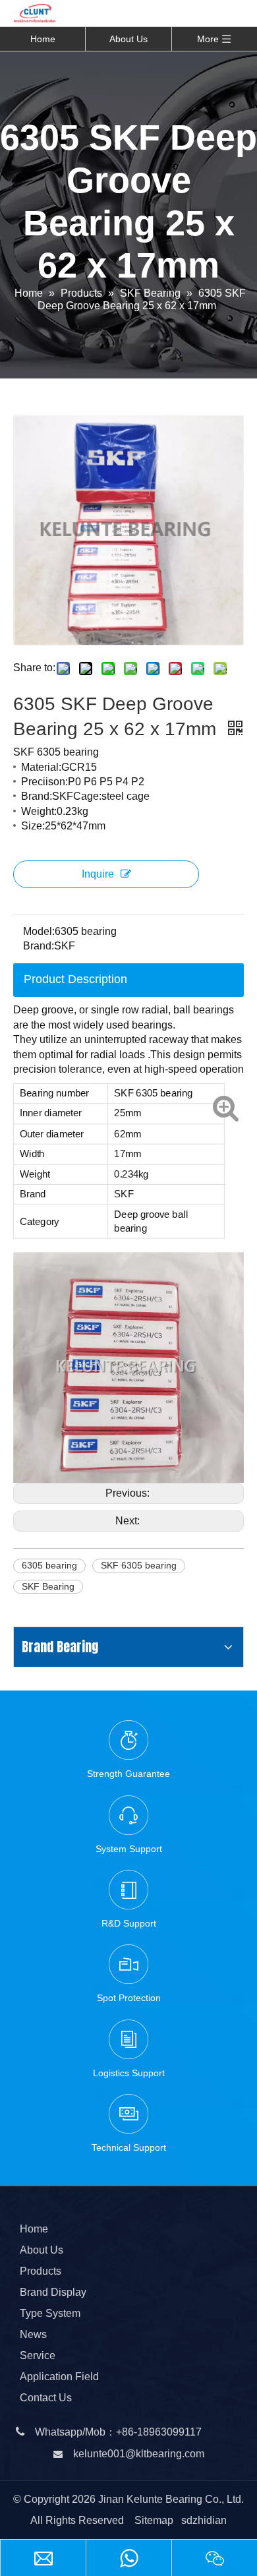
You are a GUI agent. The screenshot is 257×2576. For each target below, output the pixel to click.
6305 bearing (49, 1565)
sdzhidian (204, 2520)
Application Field (59, 2377)
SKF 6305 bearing (139, 1565)
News (33, 2334)
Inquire (98, 874)
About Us (128, 39)
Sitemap (154, 2520)
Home (43, 39)
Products (41, 2271)
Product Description (75, 979)
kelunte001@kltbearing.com (139, 2454)
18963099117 (169, 2432)
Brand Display (53, 2292)
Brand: (39, 946)
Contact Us (46, 2398)
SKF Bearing (48, 1586)
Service (38, 2355)
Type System (50, 2313)
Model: (39, 931)
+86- (127, 2432)
